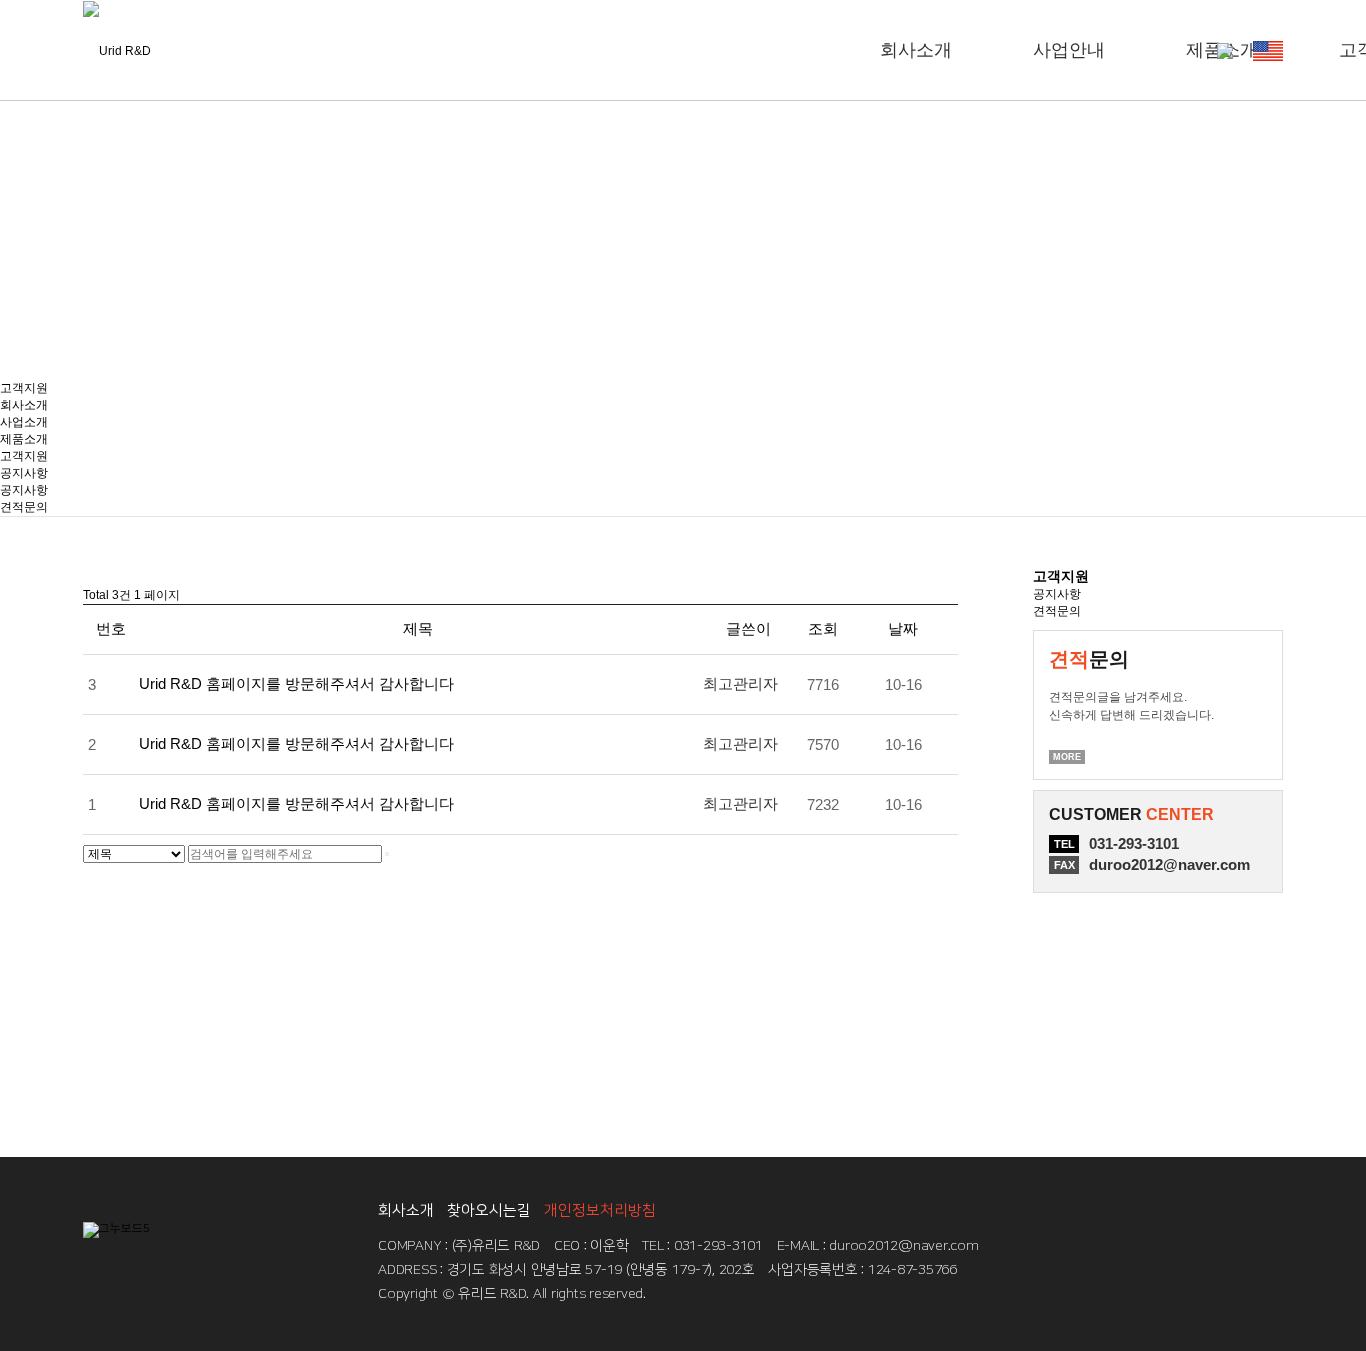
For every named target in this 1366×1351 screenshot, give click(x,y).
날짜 (903, 628)
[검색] (387, 854)
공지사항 (24, 473)
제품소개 (24, 439)
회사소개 (916, 50)
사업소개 (24, 422)
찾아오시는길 (489, 1210)
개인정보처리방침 (600, 1210)
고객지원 (24, 388)
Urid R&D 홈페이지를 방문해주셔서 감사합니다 (296, 683)
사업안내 (1069, 50)
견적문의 (24, 507)
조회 (823, 628)
